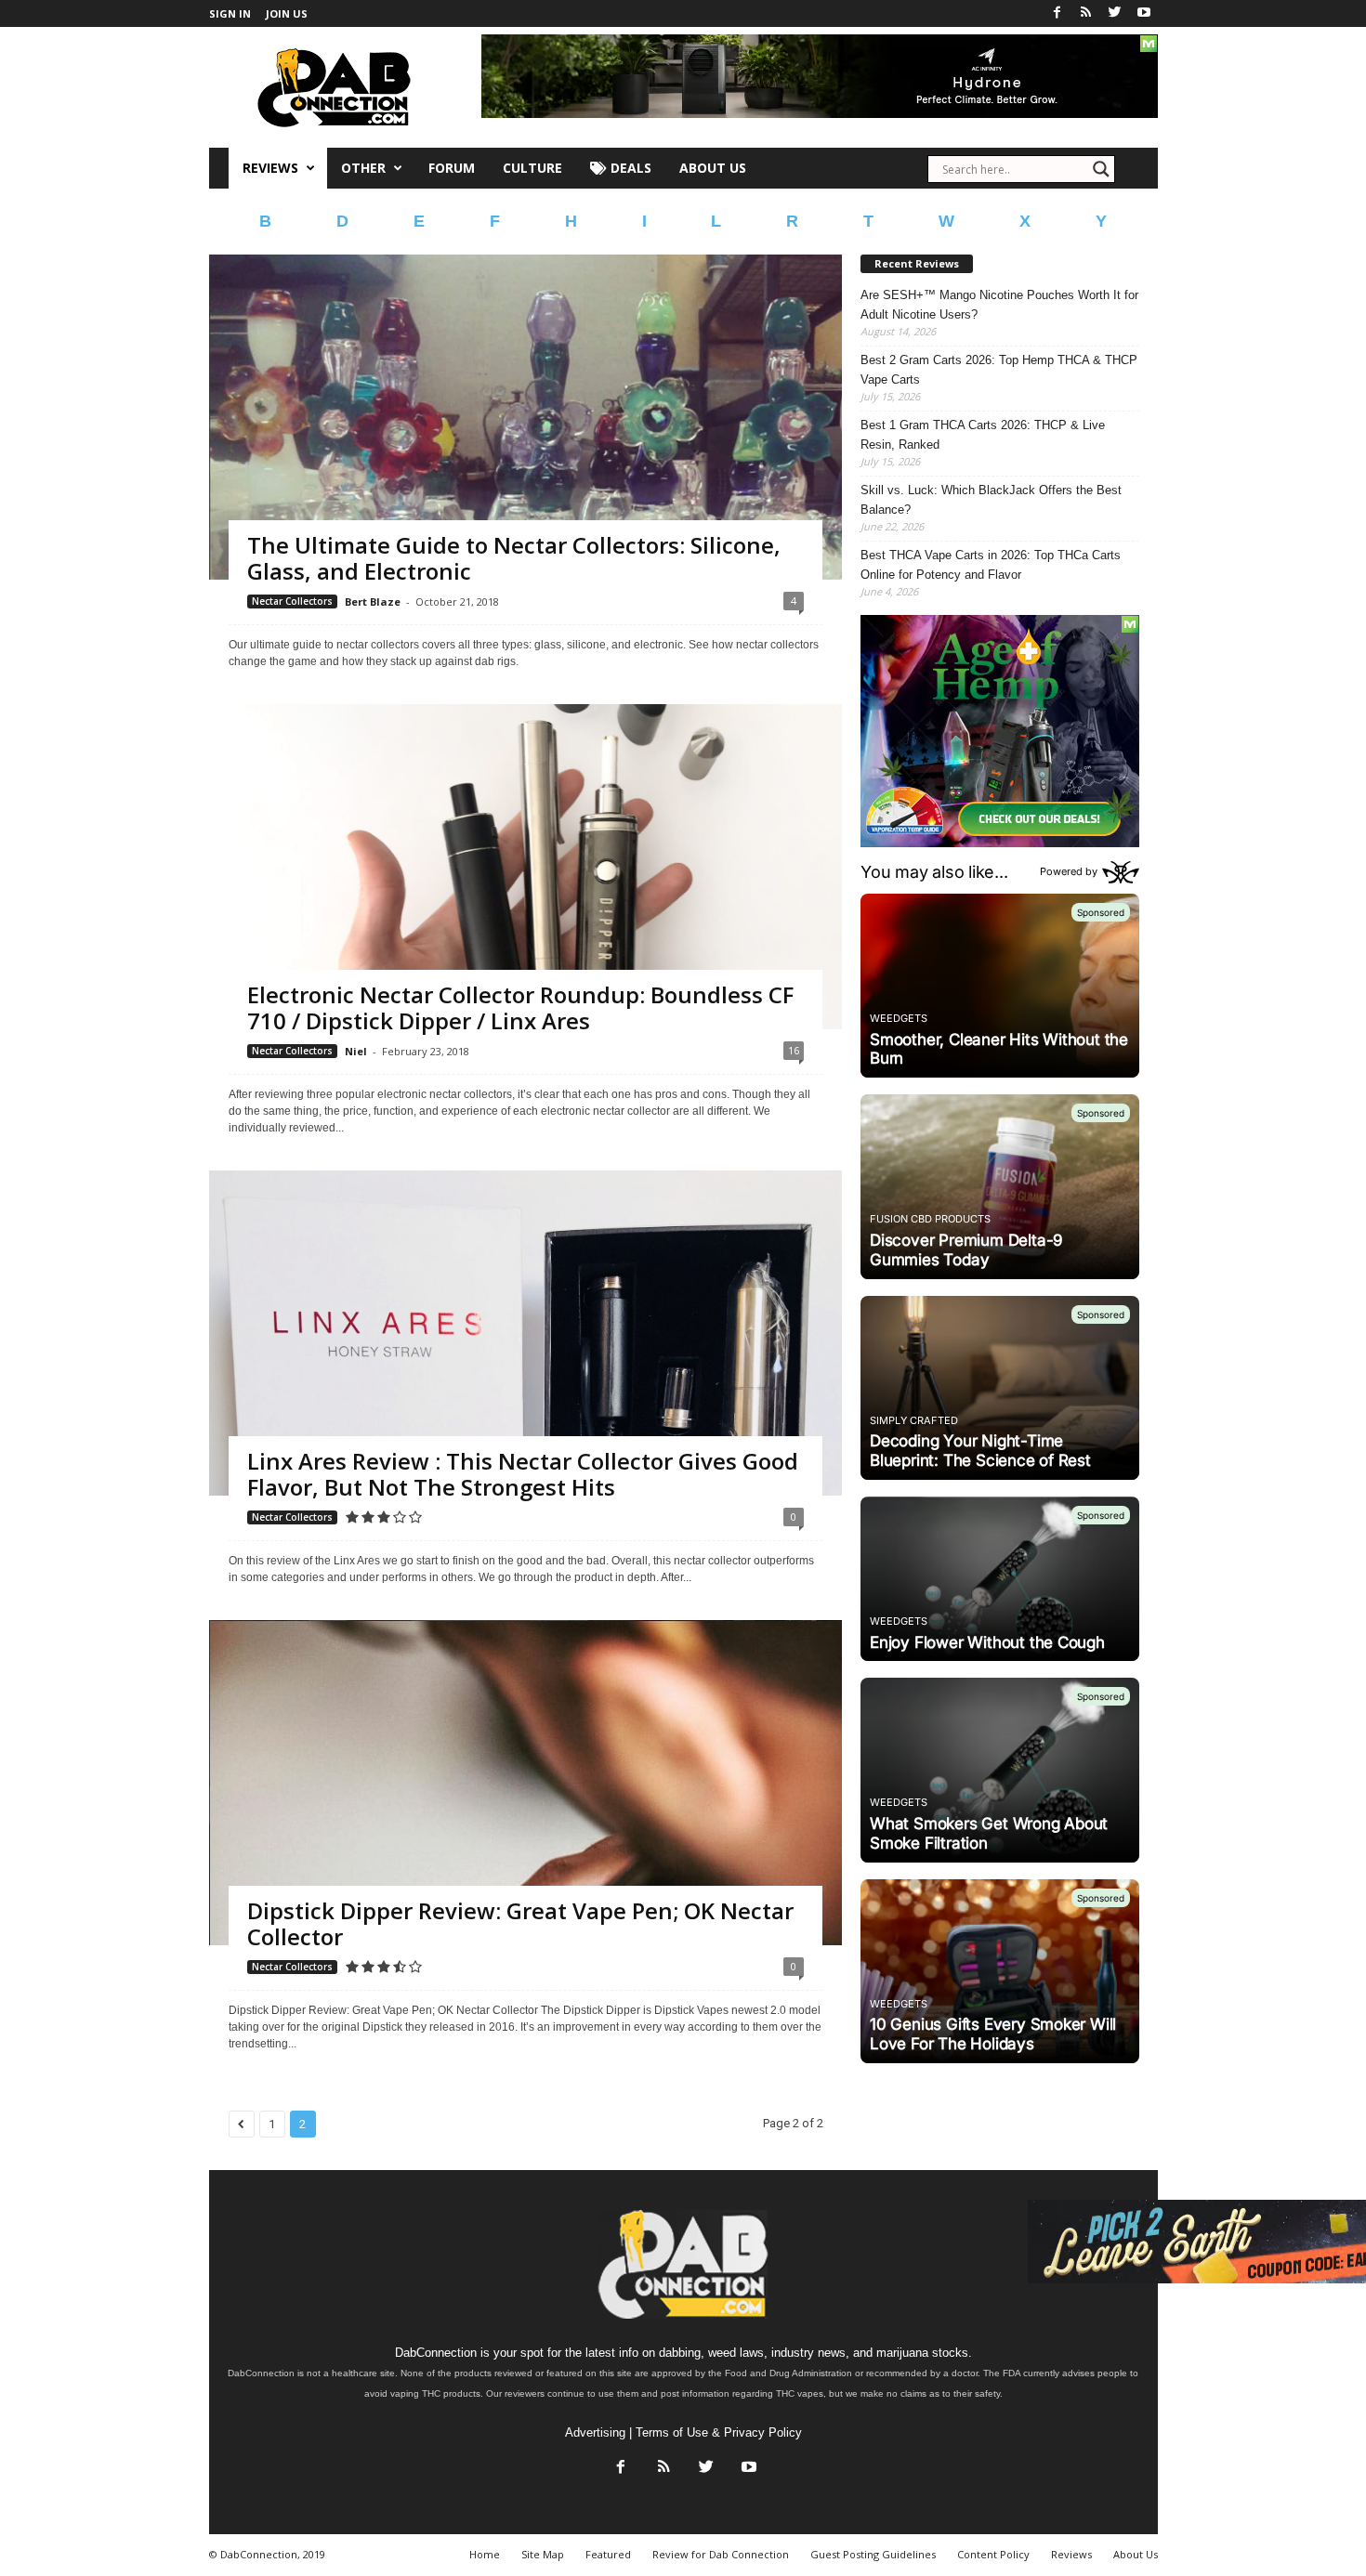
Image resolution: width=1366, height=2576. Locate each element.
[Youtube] (1144, 13)
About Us (713, 168)
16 (794, 1050)
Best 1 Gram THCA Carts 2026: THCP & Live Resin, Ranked (983, 435)
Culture (532, 168)
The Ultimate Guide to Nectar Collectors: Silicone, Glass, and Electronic (514, 558)
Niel (356, 1051)
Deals (629, 168)
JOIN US (287, 13)
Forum (452, 168)
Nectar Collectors (292, 601)
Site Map (543, 2554)
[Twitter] (1115, 13)
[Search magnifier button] (1101, 169)
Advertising (595, 2432)
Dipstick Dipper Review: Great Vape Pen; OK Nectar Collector (520, 1923)
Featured (608, 2554)
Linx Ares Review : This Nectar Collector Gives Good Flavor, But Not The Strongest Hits (523, 1474)
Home (485, 2554)
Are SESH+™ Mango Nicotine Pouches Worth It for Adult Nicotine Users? (999, 305)
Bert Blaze (373, 602)
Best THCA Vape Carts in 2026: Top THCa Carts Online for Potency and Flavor (991, 565)
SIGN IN (230, 13)
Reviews (270, 168)
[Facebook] (1057, 13)
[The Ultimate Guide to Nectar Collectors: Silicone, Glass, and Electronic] (525, 487)
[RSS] (1086, 13)
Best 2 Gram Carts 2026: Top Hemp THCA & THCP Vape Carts (999, 370)
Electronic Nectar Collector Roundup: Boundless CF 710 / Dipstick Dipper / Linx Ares (520, 1007)
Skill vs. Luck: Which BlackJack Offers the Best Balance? (991, 500)
